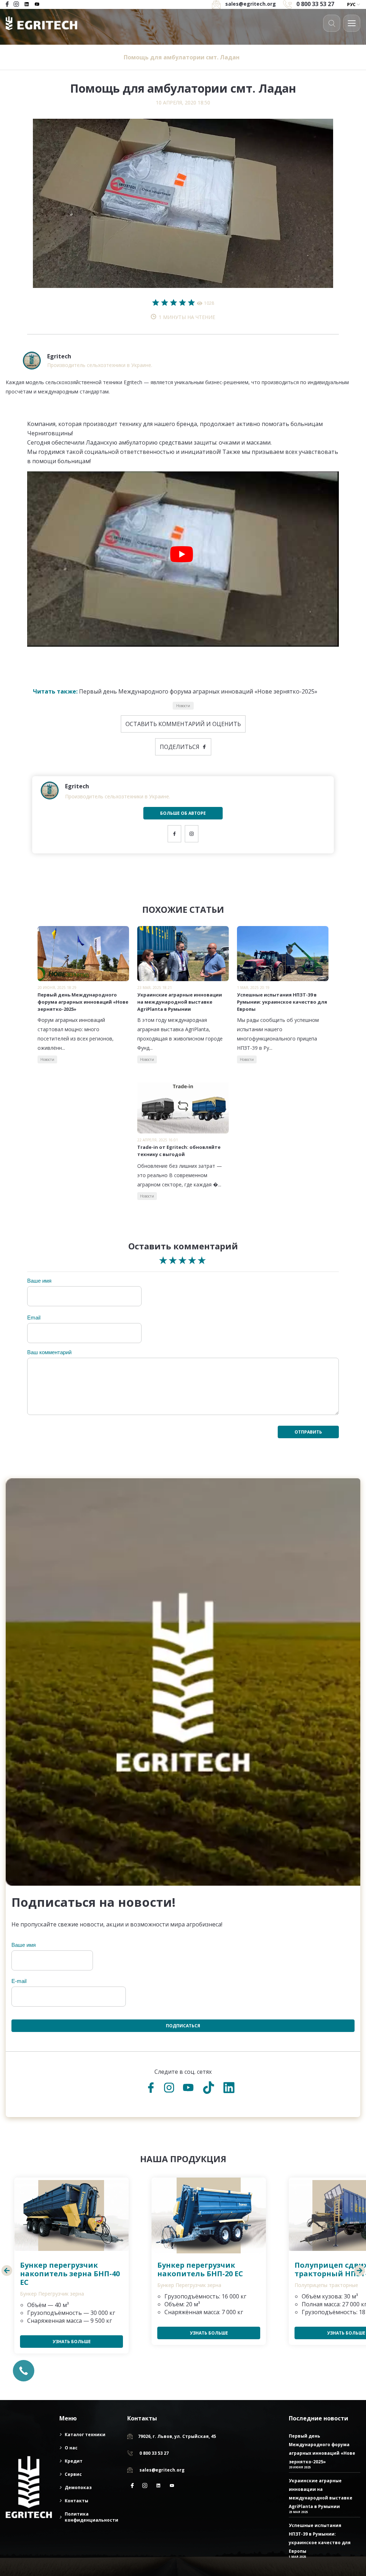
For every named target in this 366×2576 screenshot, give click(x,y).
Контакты (76, 2501)
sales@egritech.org (162, 2470)
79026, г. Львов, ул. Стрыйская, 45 (177, 2436)
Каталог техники (85, 2435)
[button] (7, 2272)
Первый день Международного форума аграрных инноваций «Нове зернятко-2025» (175, 691)
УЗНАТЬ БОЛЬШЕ (72, 2342)
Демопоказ (78, 2487)
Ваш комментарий (49, 1352)
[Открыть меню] (352, 23)
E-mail (19, 1981)
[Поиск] (332, 23)
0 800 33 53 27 (315, 4)
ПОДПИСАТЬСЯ (183, 2026)
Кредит (74, 2461)
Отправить (308, 1432)
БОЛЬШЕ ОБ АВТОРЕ (183, 813)
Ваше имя (39, 1281)
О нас (71, 2448)
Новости (183, 706)
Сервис (73, 2474)
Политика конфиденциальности (91, 2517)
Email (34, 1318)
